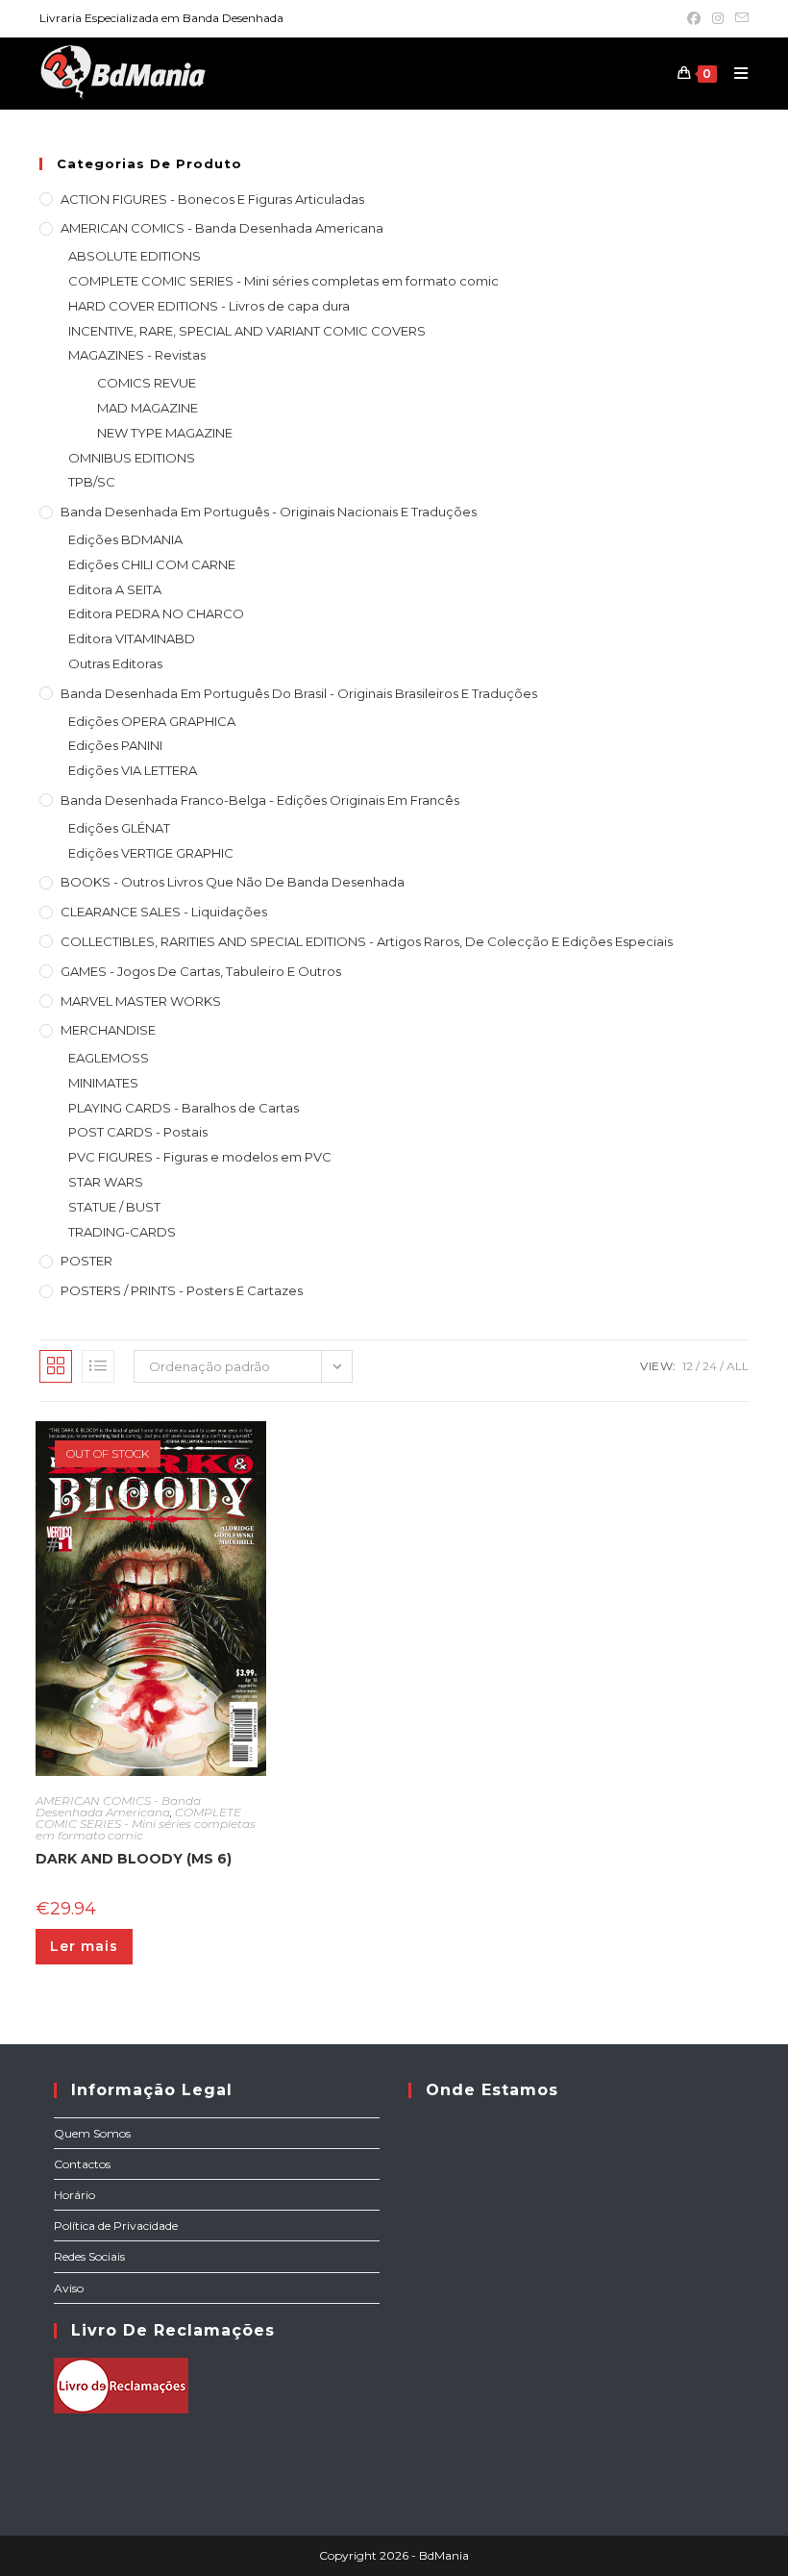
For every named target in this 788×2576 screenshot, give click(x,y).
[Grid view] (56, 1366)
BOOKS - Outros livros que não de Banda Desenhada (233, 882)
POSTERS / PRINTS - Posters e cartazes (182, 1290)
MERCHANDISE (108, 1030)
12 (688, 1366)
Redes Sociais (89, 2256)
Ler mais (84, 1946)
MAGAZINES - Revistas (137, 355)
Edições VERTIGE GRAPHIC (151, 853)
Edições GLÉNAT (119, 828)
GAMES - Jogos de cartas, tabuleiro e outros (201, 971)
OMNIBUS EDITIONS (132, 458)
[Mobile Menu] (734, 73)
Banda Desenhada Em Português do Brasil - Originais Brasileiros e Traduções (299, 693)
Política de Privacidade (116, 2226)
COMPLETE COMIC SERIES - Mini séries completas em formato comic (283, 281)
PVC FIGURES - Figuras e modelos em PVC (200, 1157)
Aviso (69, 2288)
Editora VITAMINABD (132, 638)
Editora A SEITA (115, 589)
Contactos (82, 2164)
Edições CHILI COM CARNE (152, 564)
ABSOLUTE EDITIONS (135, 256)
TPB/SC (92, 482)
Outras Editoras (115, 663)
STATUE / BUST (114, 1207)
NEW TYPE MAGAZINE (165, 433)
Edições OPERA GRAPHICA (152, 721)
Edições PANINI (115, 745)
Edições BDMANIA (125, 539)
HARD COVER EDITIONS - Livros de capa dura (209, 306)
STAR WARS (106, 1182)
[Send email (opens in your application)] (739, 18)
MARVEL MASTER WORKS (141, 1001)
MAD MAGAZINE (148, 408)
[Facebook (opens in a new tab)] (694, 18)
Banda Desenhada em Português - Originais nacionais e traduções (269, 512)
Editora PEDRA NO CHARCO (156, 613)
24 (710, 1366)
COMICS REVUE (147, 383)
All (738, 1366)
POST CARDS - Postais (138, 1132)
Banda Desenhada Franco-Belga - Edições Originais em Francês (260, 800)
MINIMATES (103, 1083)
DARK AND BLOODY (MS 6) (134, 1859)
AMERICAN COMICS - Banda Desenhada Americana (222, 228)
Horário (74, 2195)
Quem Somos (92, 2133)
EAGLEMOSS (109, 1058)
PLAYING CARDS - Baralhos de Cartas (184, 1108)
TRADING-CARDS (122, 1232)
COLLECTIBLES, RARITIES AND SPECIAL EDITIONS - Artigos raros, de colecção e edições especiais (367, 941)
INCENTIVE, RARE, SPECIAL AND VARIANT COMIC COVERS (247, 331)
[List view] (98, 1366)
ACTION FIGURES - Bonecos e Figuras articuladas (212, 199)
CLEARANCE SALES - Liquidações (164, 912)
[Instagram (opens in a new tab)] (718, 18)
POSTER (86, 1261)
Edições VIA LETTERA (133, 770)
